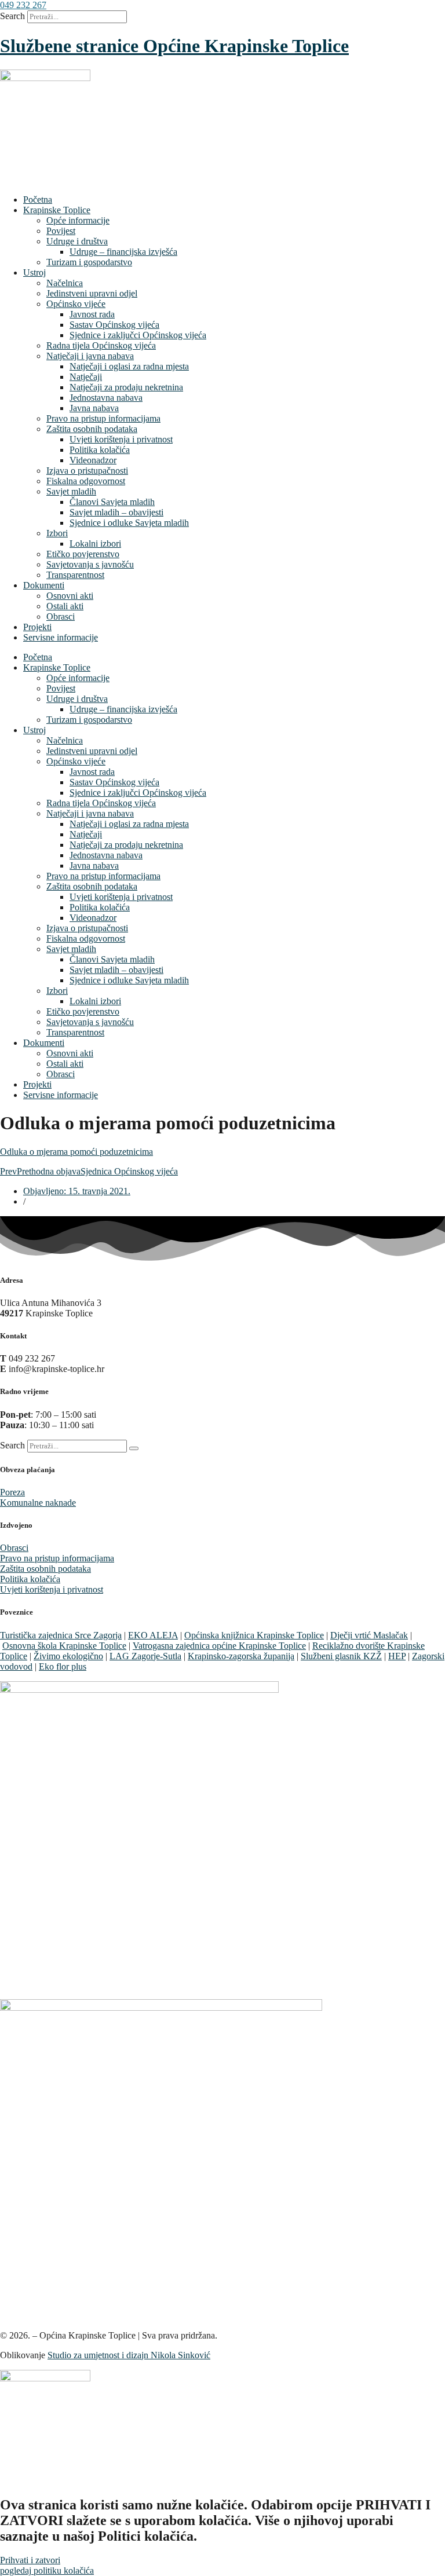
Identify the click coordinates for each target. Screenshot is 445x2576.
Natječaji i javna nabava (90, 356)
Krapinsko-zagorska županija (241, 1656)
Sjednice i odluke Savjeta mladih (129, 523)
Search (12, 16)
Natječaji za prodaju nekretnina (126, 387)
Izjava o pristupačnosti (87, 471)
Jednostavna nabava (106, 398)
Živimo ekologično (68, 1656)
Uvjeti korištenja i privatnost (121, 439)
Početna (38, 200)
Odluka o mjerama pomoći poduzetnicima (76, 1152)
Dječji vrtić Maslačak (369, 1635)
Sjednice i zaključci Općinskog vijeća (138, 335)
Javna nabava (94, 408)
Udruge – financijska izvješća (123, 252)
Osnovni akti (70, 596)
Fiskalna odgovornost (86, 481)
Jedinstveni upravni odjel (92, 293)
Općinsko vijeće (76, 304)
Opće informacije (78, 220)
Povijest (61, 231)
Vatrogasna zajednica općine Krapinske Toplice (219, 1646)
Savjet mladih (71, 491)
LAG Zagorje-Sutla (145, 1656)
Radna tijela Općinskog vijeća (101, 345)
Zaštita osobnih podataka (92, 429)
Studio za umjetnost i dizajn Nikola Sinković (129, 2355)
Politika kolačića (100, 450)
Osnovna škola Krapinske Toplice (64, 1646)
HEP (397, 1656)
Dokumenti (44, 585)
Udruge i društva (77, 241)
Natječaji (86, 377)
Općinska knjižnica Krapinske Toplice (254, 1635)
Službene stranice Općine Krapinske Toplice (174, 46)
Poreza (12, 1492)
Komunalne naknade (38, 1503)
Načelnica (65, 283)
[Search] (134, 1448)
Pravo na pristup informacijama (103, 418)
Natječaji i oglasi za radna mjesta (129, 366)
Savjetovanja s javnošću (90, 564)
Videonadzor (93, 460)
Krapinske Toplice (57, 210)
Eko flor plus (63, 1666)
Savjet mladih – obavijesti (116, 512)
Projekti (37, 627)
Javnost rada (92, 314)
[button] (23, 5)
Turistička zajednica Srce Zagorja (61, 1635)
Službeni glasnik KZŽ (341, 1656)
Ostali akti (65, 606)
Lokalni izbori (95, 544)
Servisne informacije (61, 637)
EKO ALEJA (153, 1635)
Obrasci (61, 616)
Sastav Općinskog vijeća (114, 325)
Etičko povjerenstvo (83, 554)
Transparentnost (75, 575)
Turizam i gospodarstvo (89, 262)
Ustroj (34, 272)
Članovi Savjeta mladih (112, 502)
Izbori (57, 533)
